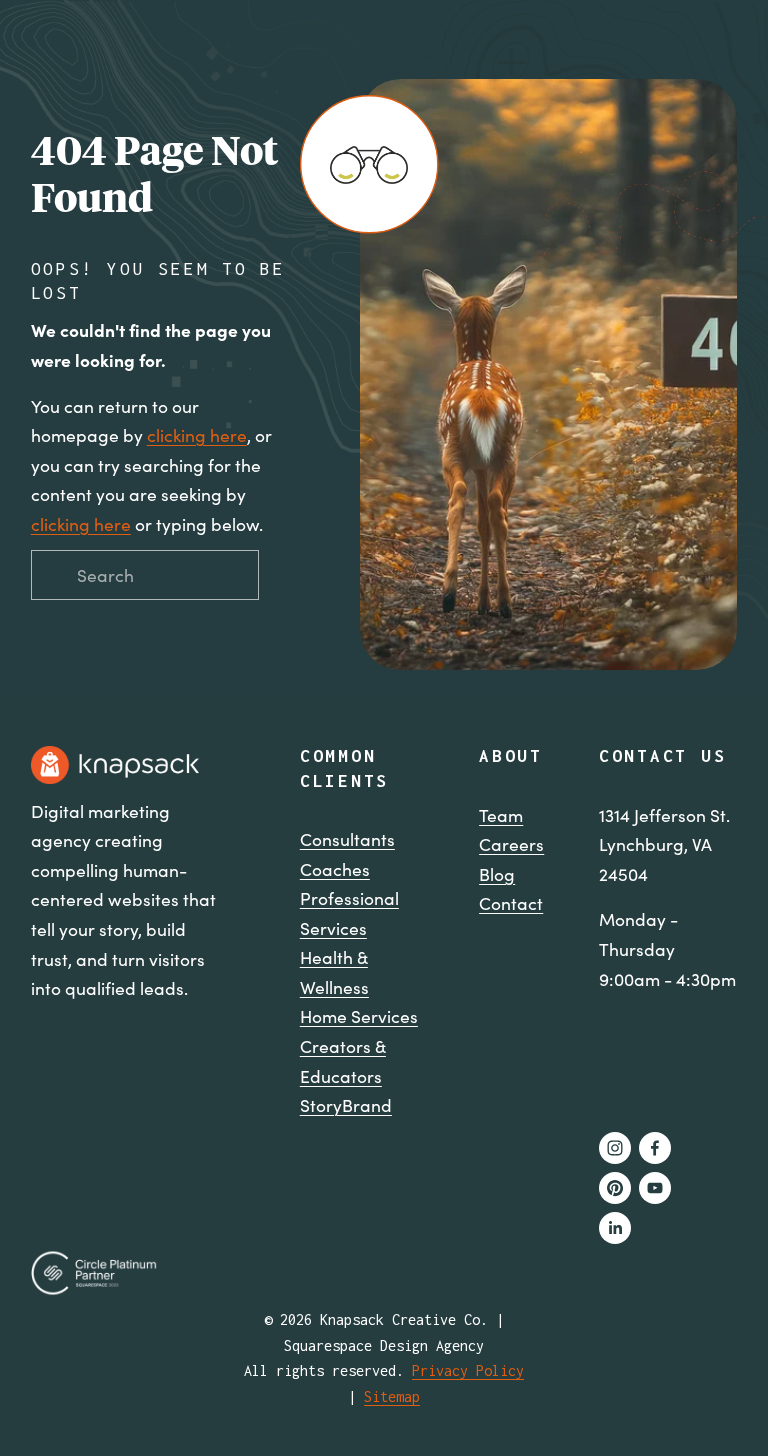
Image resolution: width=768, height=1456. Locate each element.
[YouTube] (655, 1188)
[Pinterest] (615, 1188)
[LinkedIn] (615, 1228)
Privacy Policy (468, 1370)
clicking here (197, 435)
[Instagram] (615, 1148)
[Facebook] (655, 1148)
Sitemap (392, 1396)
